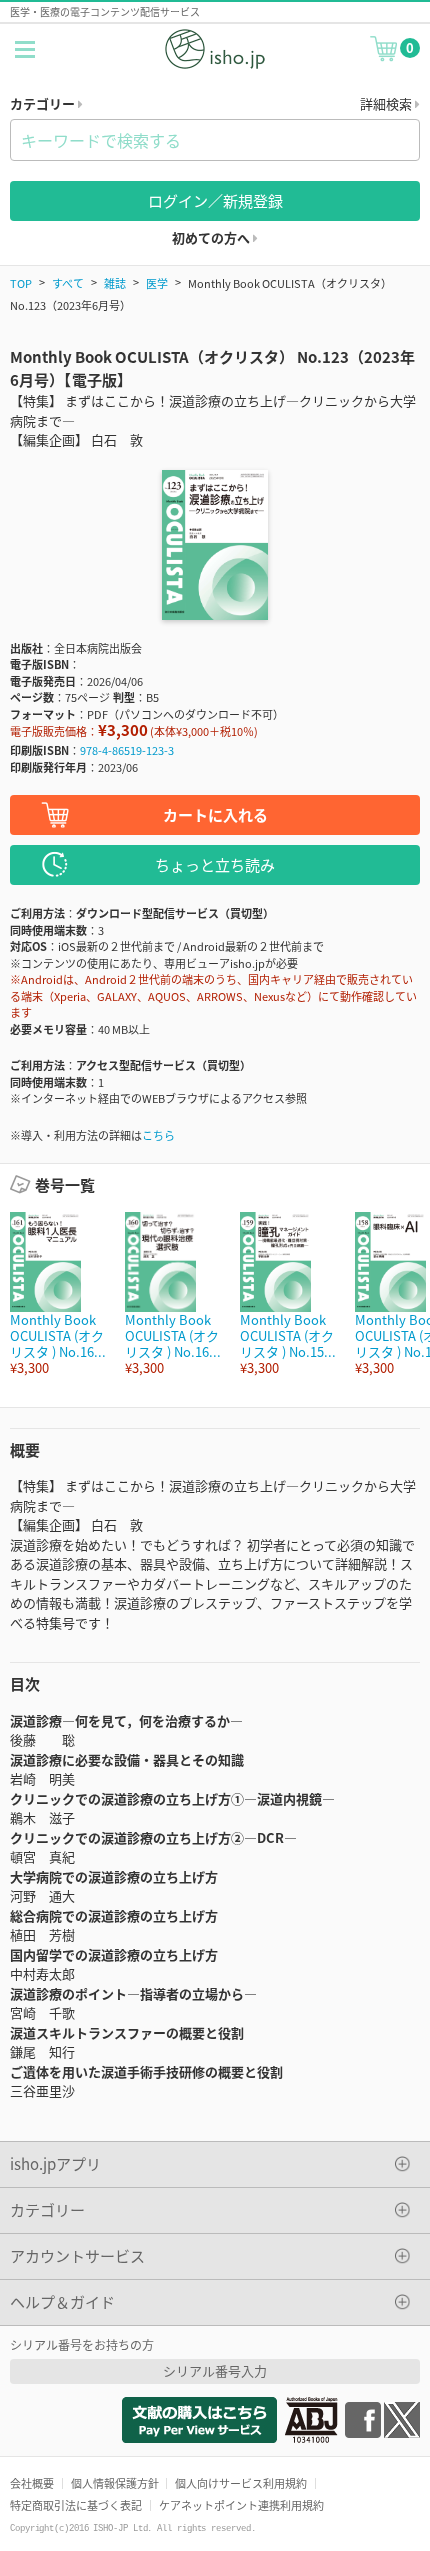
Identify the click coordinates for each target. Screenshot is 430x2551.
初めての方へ (212, 237)
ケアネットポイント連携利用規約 (241, 2505)
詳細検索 (387, 103)
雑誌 (115, 283)
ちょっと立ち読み (215, 864)
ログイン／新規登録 (215, 200)
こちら (158, 1135)
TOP (21, 283)
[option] (57, 1294)
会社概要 (32, 2483)
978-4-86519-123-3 (127, 750)
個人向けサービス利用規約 (241, 2483)
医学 (157, 283)
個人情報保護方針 (115, 2483)
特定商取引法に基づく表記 (76, 2505)
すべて (68, 283)
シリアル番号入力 (215, 2370)
